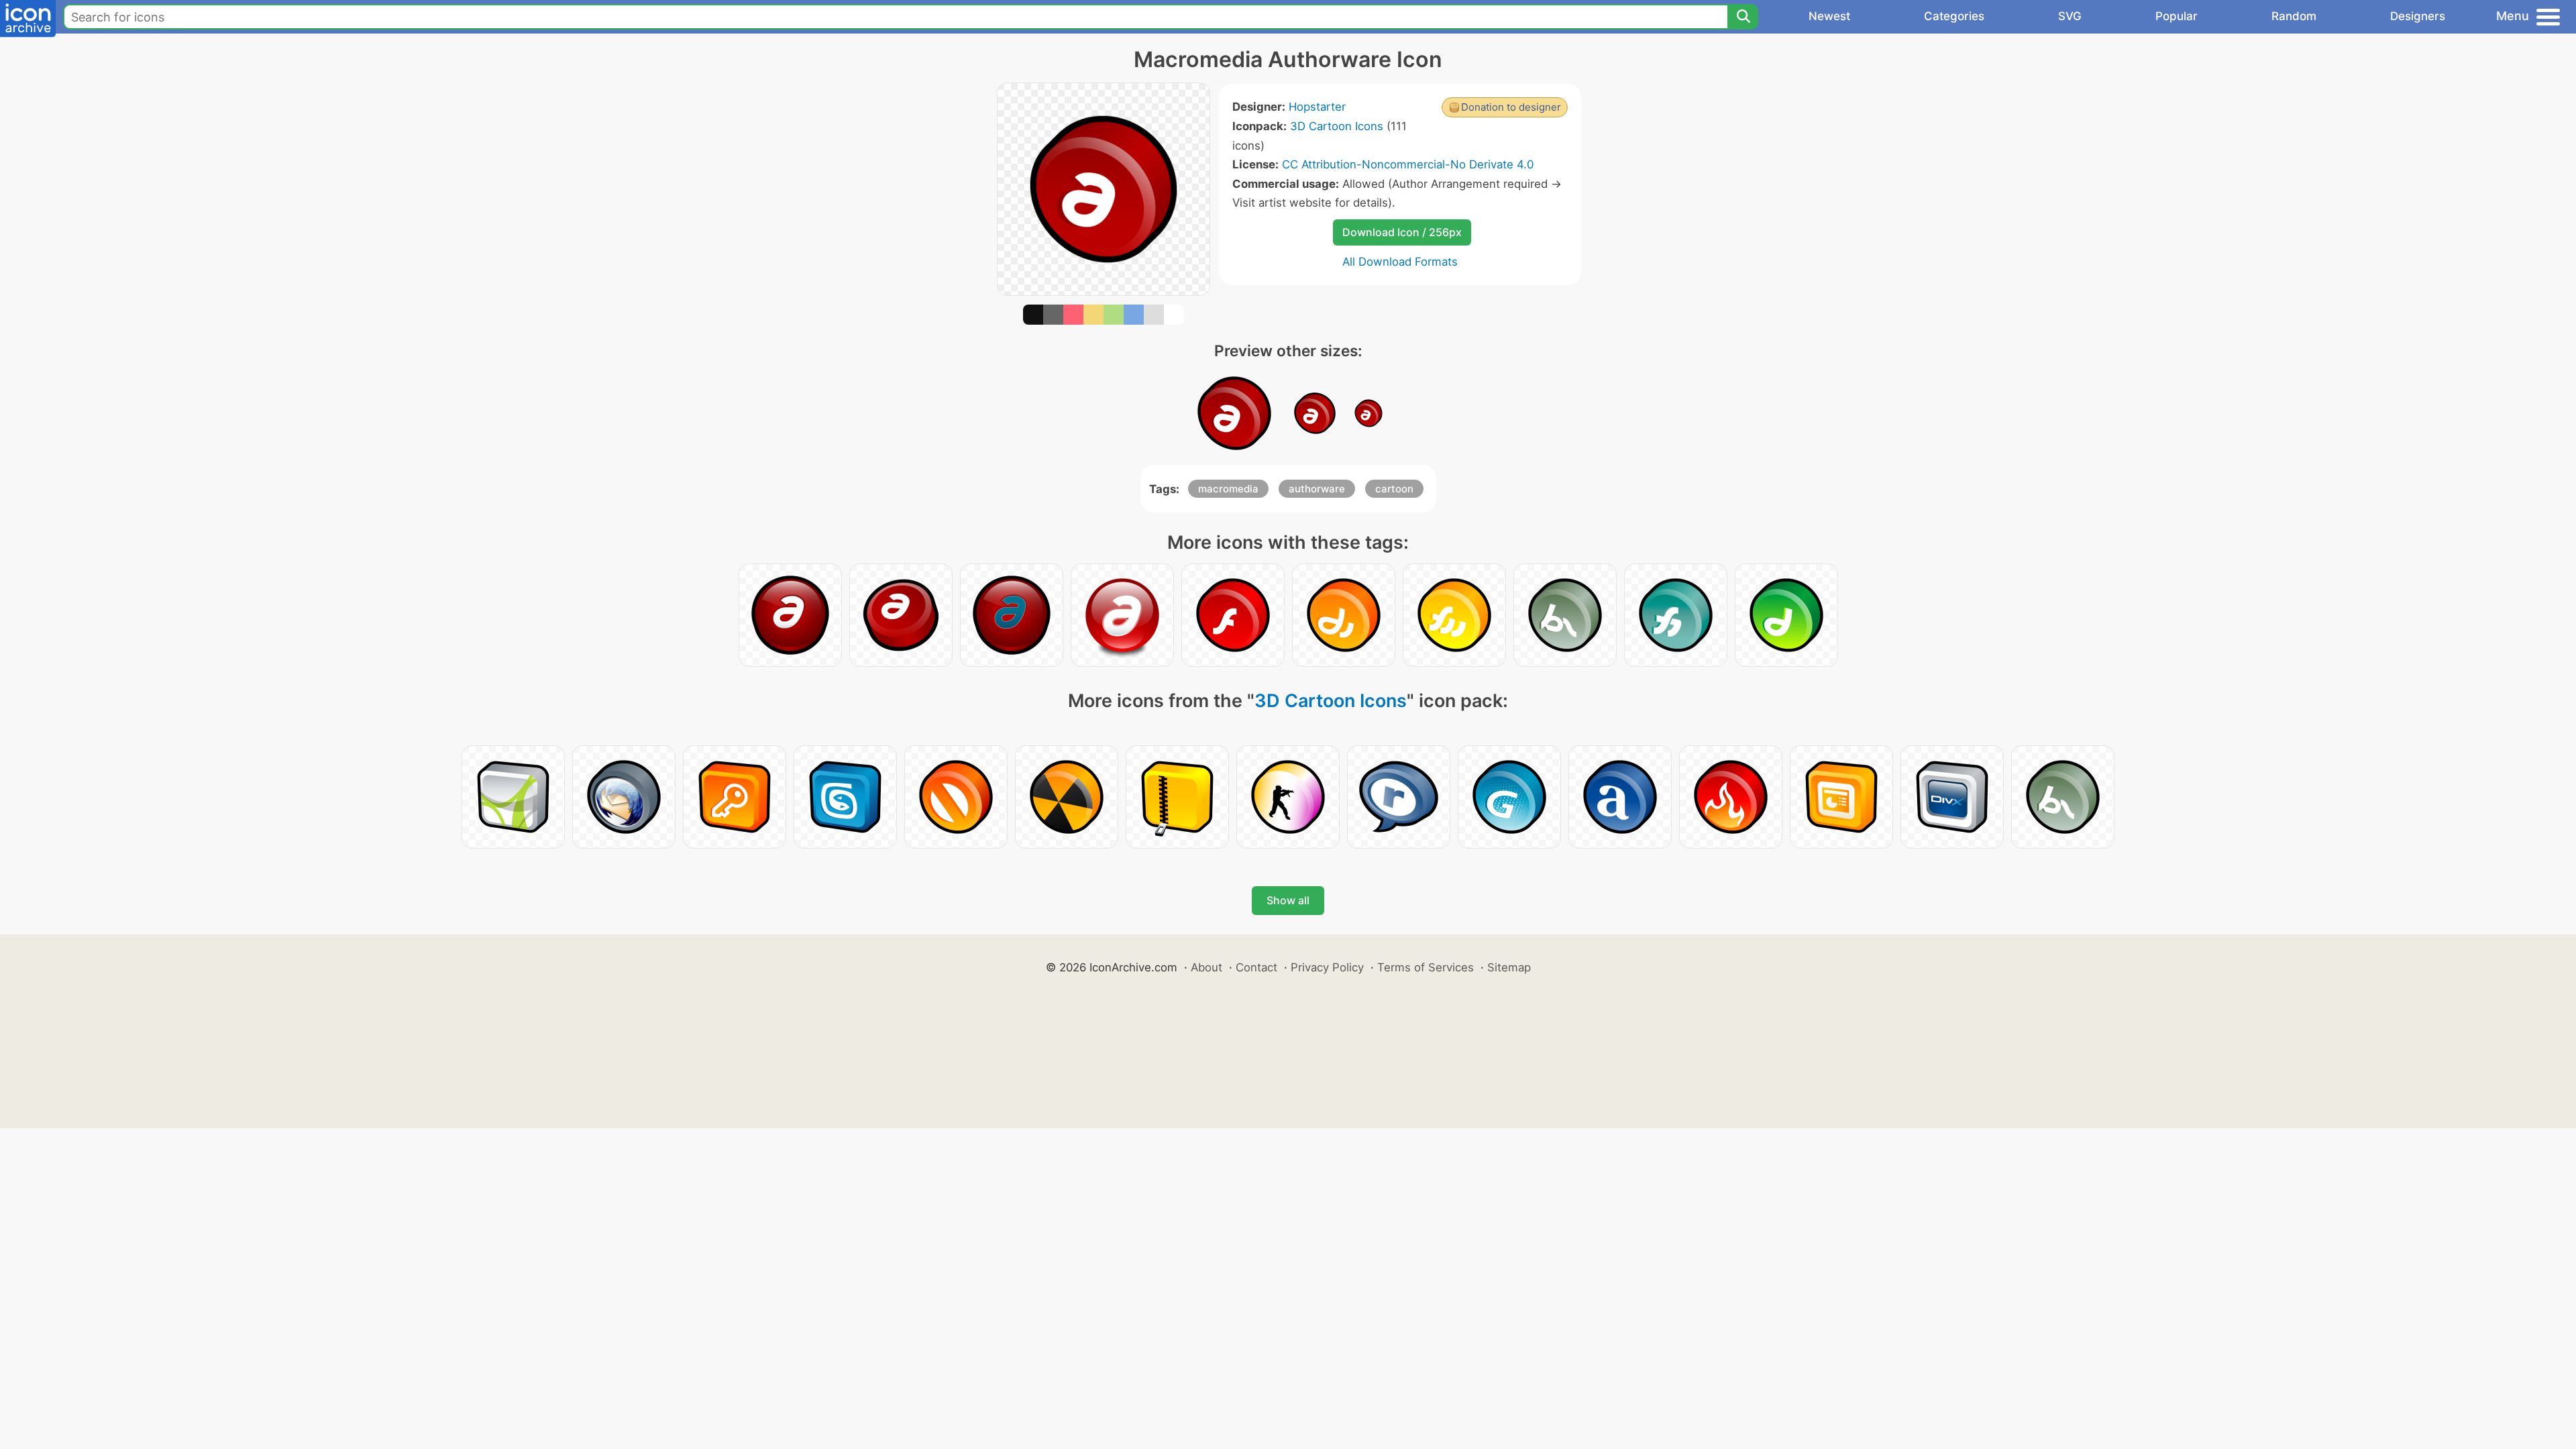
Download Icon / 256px (1402, 232)
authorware (1317, 489)
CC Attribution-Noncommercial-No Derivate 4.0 (1408, 164)
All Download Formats (1400, 262)
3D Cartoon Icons (1337, 126)
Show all (1288, 900)
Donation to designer (1511, 107)
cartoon (1394, 489)
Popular (2177, 16)
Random (2294, 16)
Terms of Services (1426, 967)
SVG (2070, 16)
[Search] (1743, 17)
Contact (1256, 967)
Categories (1954, 16)
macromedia (1228, 489)
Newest (1829, 16)
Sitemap (1509, 967)
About (1206, 967)
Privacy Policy (1327, 967)
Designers (2418, 16)
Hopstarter (1317, 107)
